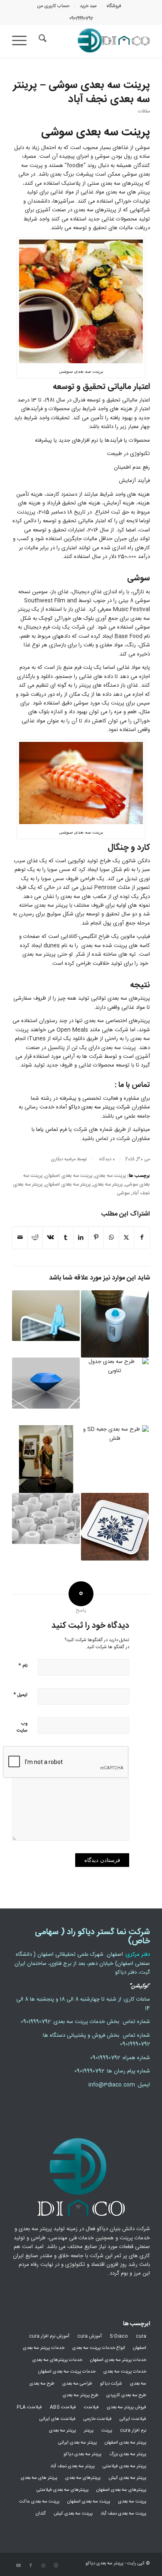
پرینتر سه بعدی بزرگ (128, 2454)
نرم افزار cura (133, 2431)
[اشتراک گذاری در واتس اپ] (111, 1238)
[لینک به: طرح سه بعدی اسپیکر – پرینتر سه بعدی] (115, 1324)
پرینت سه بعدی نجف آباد (123, 2514)
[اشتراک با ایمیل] (20, 1238)
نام (23, 1665)
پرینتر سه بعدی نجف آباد (72, 2466)
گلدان (41, 2514)
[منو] (22, 41)
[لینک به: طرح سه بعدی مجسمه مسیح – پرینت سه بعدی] (46, 1459)
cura (141, 2336)
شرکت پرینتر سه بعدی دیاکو (99, 1107)
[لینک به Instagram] (56, 2566)
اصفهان (140, 2348)
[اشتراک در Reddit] (35, 1238)
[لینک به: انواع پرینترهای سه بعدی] (46, 1518)
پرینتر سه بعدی (108, 1185)
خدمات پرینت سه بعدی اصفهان (67, 2372)
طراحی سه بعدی (77, 2384)
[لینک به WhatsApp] (43, 2566)
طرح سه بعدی (42, 2384)
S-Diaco (119, 2336)
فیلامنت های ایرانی (58, 2419)
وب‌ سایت (22, 1727)
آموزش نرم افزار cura (49, 2336)
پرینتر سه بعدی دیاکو (82, 2454)
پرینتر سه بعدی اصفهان (68, 1185)
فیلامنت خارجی (98, 2419)
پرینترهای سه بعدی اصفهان (121, 2490)
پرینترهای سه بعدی (83, 2478)
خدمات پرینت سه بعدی (125, 2372)
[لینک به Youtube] (18, 2566)
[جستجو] (41, 41)
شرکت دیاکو (111, 2384)
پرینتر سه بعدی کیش (127, 2478)
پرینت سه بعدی (110, 1176)
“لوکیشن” (140, 1986)
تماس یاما (47, 1130)
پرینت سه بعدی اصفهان (69, 1176)
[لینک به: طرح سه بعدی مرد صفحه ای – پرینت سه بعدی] (46, 1316)
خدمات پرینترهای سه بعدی (57, 2360)
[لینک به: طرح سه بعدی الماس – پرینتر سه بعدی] (46, 1383)
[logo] (95, 41)
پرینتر (89, 2431)
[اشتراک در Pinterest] (96, 1238)
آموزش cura (90, 2336)
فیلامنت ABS (63, 2407)
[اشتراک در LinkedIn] (81, 1238)
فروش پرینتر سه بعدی (126, 2407)
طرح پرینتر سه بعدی (81, 2395)
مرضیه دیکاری (63, 1159)
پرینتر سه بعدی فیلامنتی (124, 2466)
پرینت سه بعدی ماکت (39, 2502)
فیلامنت (91, 2407)
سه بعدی (138, 2384)
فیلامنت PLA (29, 2407)
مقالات (144, 111)
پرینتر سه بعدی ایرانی (77, 2443)
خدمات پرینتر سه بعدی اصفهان (118, 2360)
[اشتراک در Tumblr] (66, 1238)
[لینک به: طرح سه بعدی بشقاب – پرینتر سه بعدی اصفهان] (115, 1527)
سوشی (123, 1193)
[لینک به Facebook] (31, 2566)
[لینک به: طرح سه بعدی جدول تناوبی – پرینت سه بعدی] (115, 1391)
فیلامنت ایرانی (133, 2419)
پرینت (107, 2431)
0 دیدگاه (106, 1159)
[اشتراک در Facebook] (142, 1238)
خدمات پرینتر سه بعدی (44, 2348)
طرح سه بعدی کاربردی (126, 2395)
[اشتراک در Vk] (50, 1238)
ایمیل (20, 1694)
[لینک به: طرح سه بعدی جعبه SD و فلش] (115, 1459)
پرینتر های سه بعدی (39, 2478)
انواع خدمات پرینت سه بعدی (99, 2348)
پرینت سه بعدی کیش (73, 2514)
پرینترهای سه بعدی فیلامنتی (63, 2490)
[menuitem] (114, 6)
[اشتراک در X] (127, 1238)
